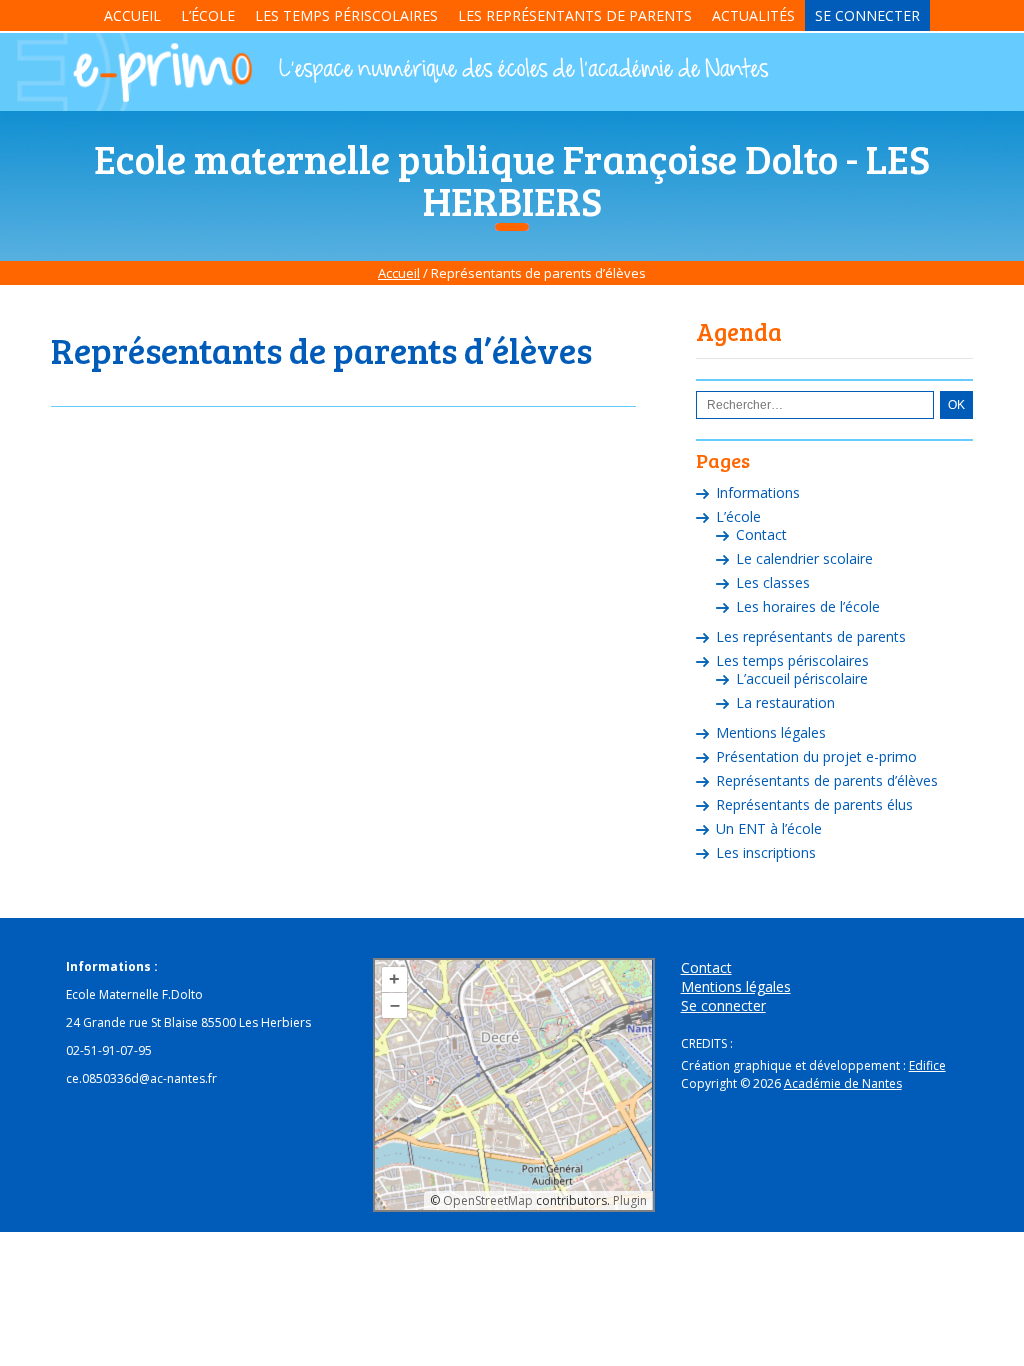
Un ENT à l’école (769, 828)
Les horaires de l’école (808, 606)
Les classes (773, 582)
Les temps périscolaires (346, 15)
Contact (761, 534)
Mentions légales (771, 732)
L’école (208, 15)
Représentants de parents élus (814, 804)
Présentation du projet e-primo (816, 756)
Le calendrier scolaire (804, 558)
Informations (758, 492)
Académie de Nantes (843, 1083)
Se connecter (867, 15)
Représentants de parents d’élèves (827, 780)
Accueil (132, 15)
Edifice (927, 1065)
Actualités (753, 15)
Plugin (628, 1200)
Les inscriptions (766, 852)
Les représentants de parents (575, 15)
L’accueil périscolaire (802, 678)
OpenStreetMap (488, 1200)
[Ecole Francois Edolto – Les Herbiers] (133, 110)
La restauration (785, 702)
